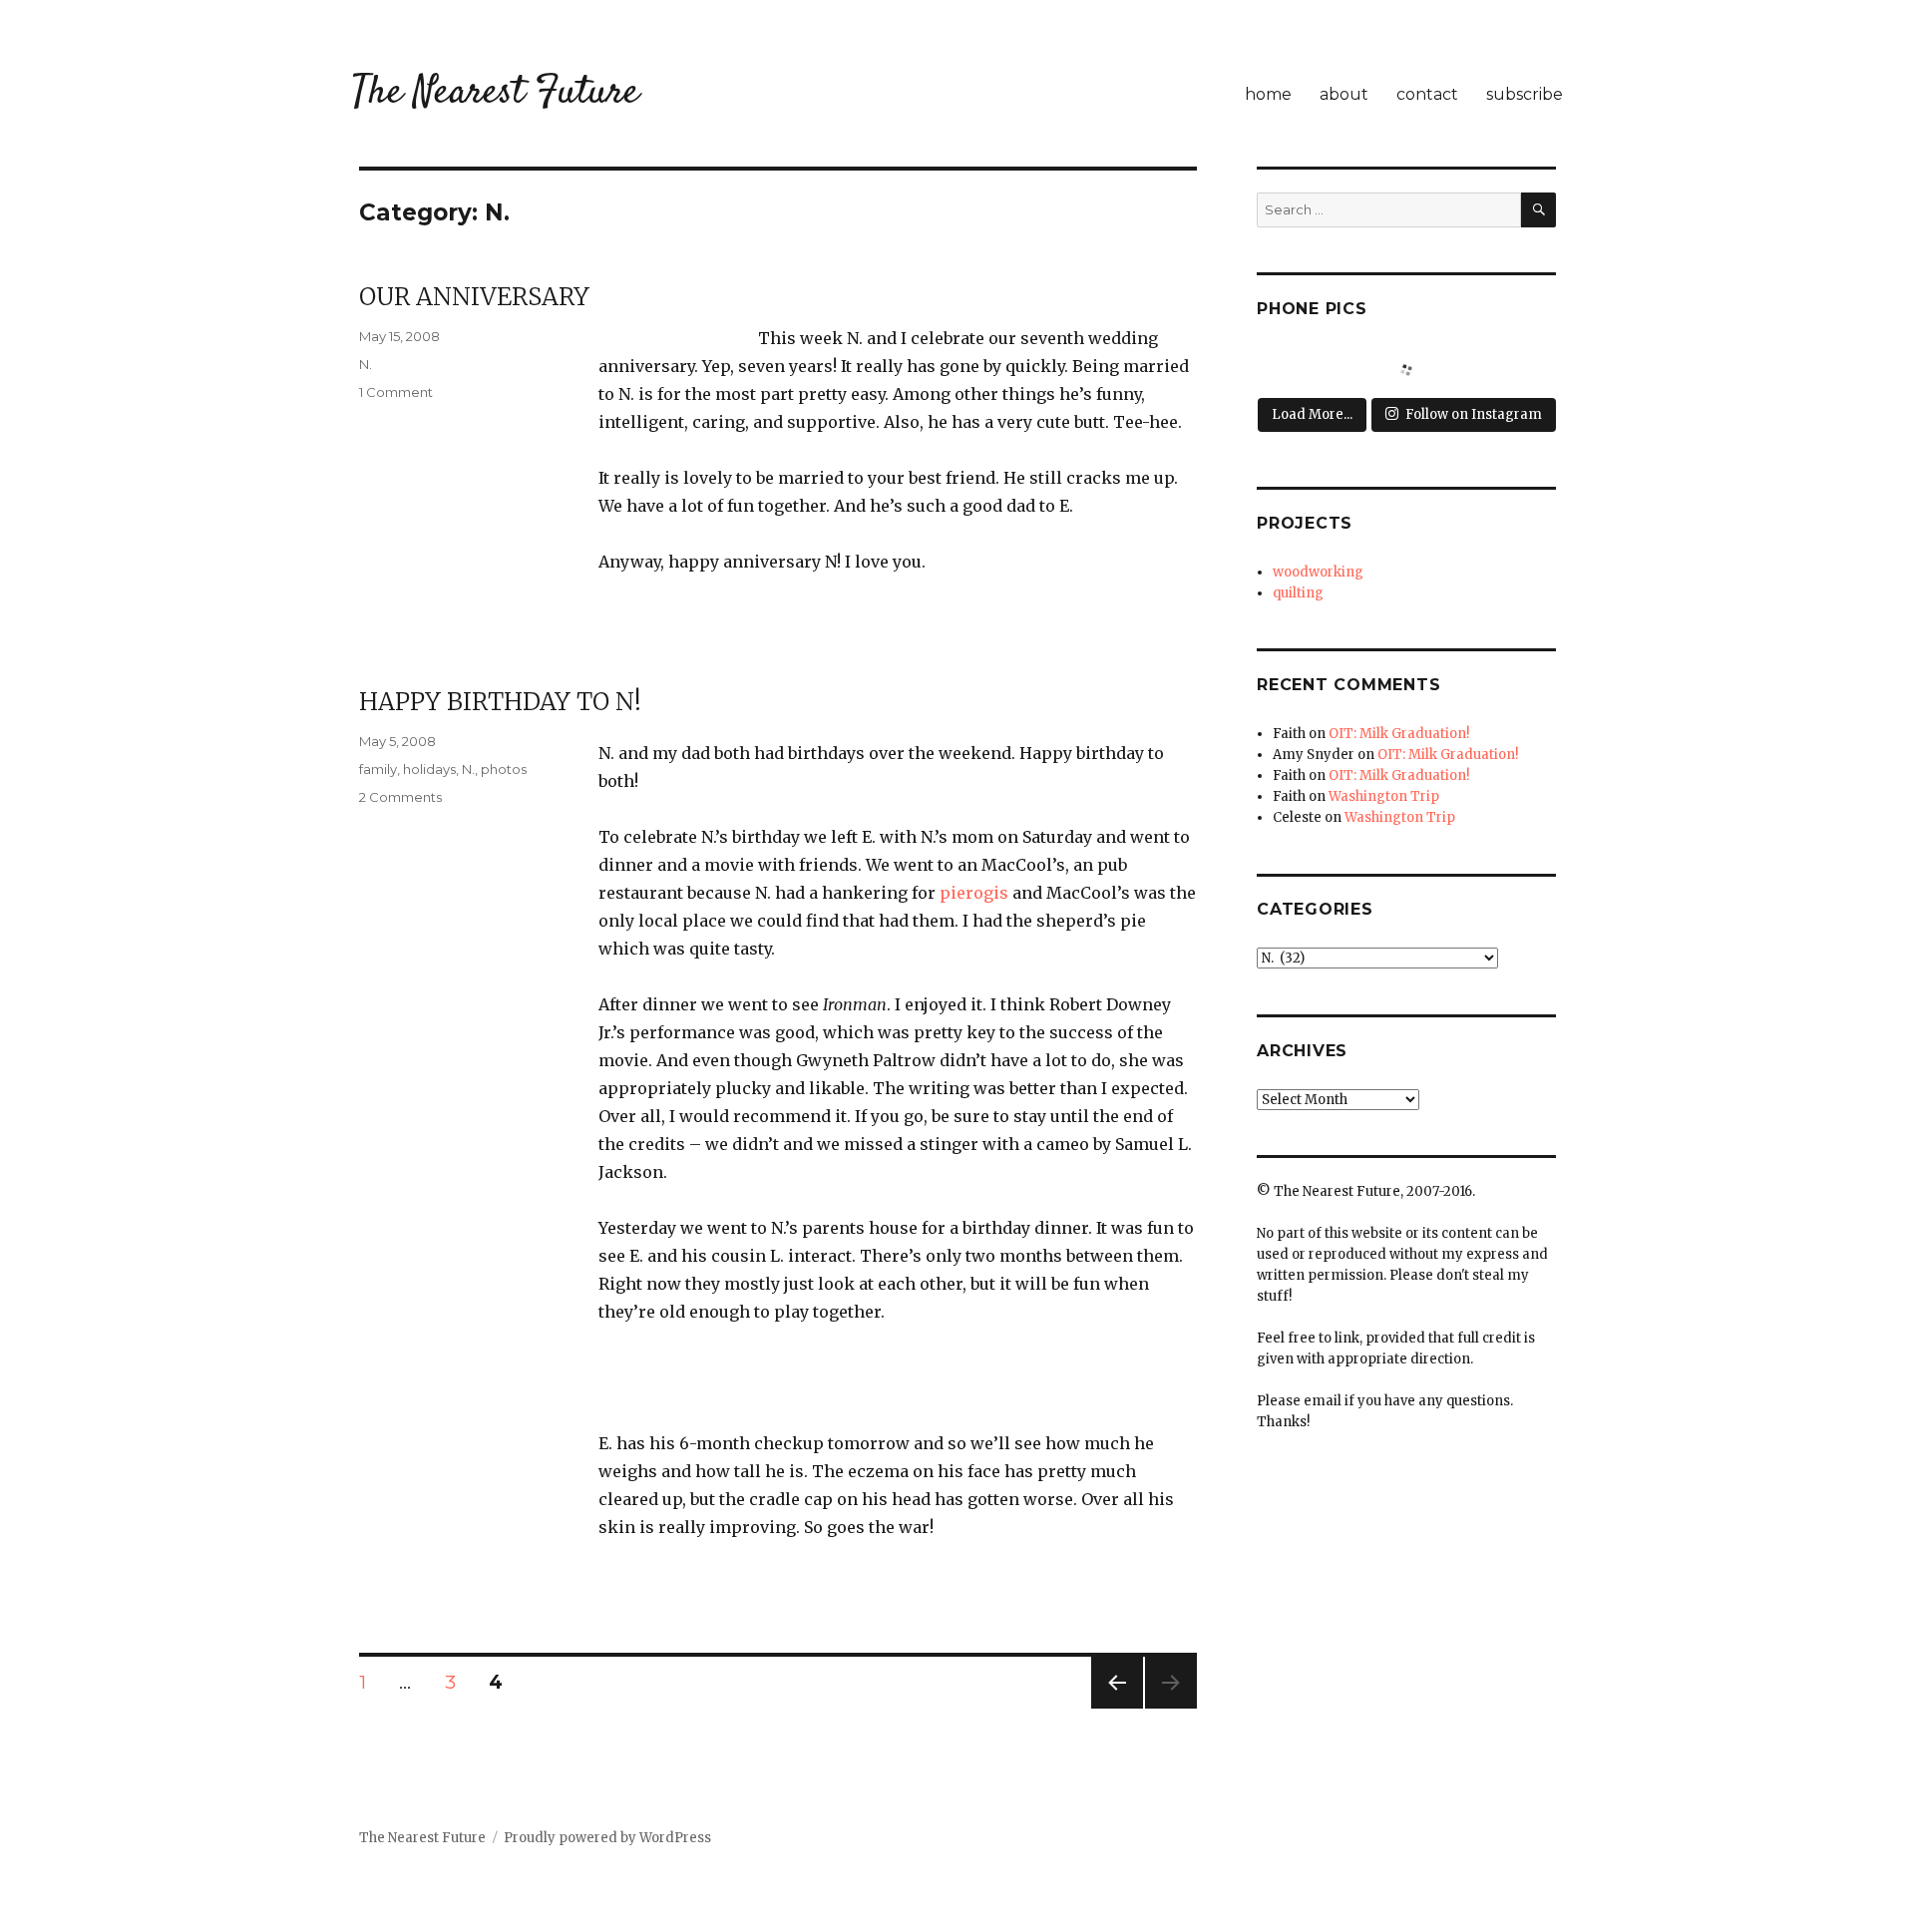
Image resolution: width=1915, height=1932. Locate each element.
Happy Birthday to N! (500, 702)
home (1268, 94)
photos (504, 769)
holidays (429, 769)
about (1344, 94)
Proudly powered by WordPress (607, 1838)
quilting (1298, 593)
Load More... (1312, 414)
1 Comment (396, 392)
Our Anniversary (474, 297)
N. (366, 364)
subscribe (1525, 94)
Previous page (1117, 1708)
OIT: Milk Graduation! (1399, 734)
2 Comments (400, 797)
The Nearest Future (496, 93)
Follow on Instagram (1474, 414)
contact (1427, 94)
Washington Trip (1384, 796)
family (378, 769)
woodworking (1318, 572)
